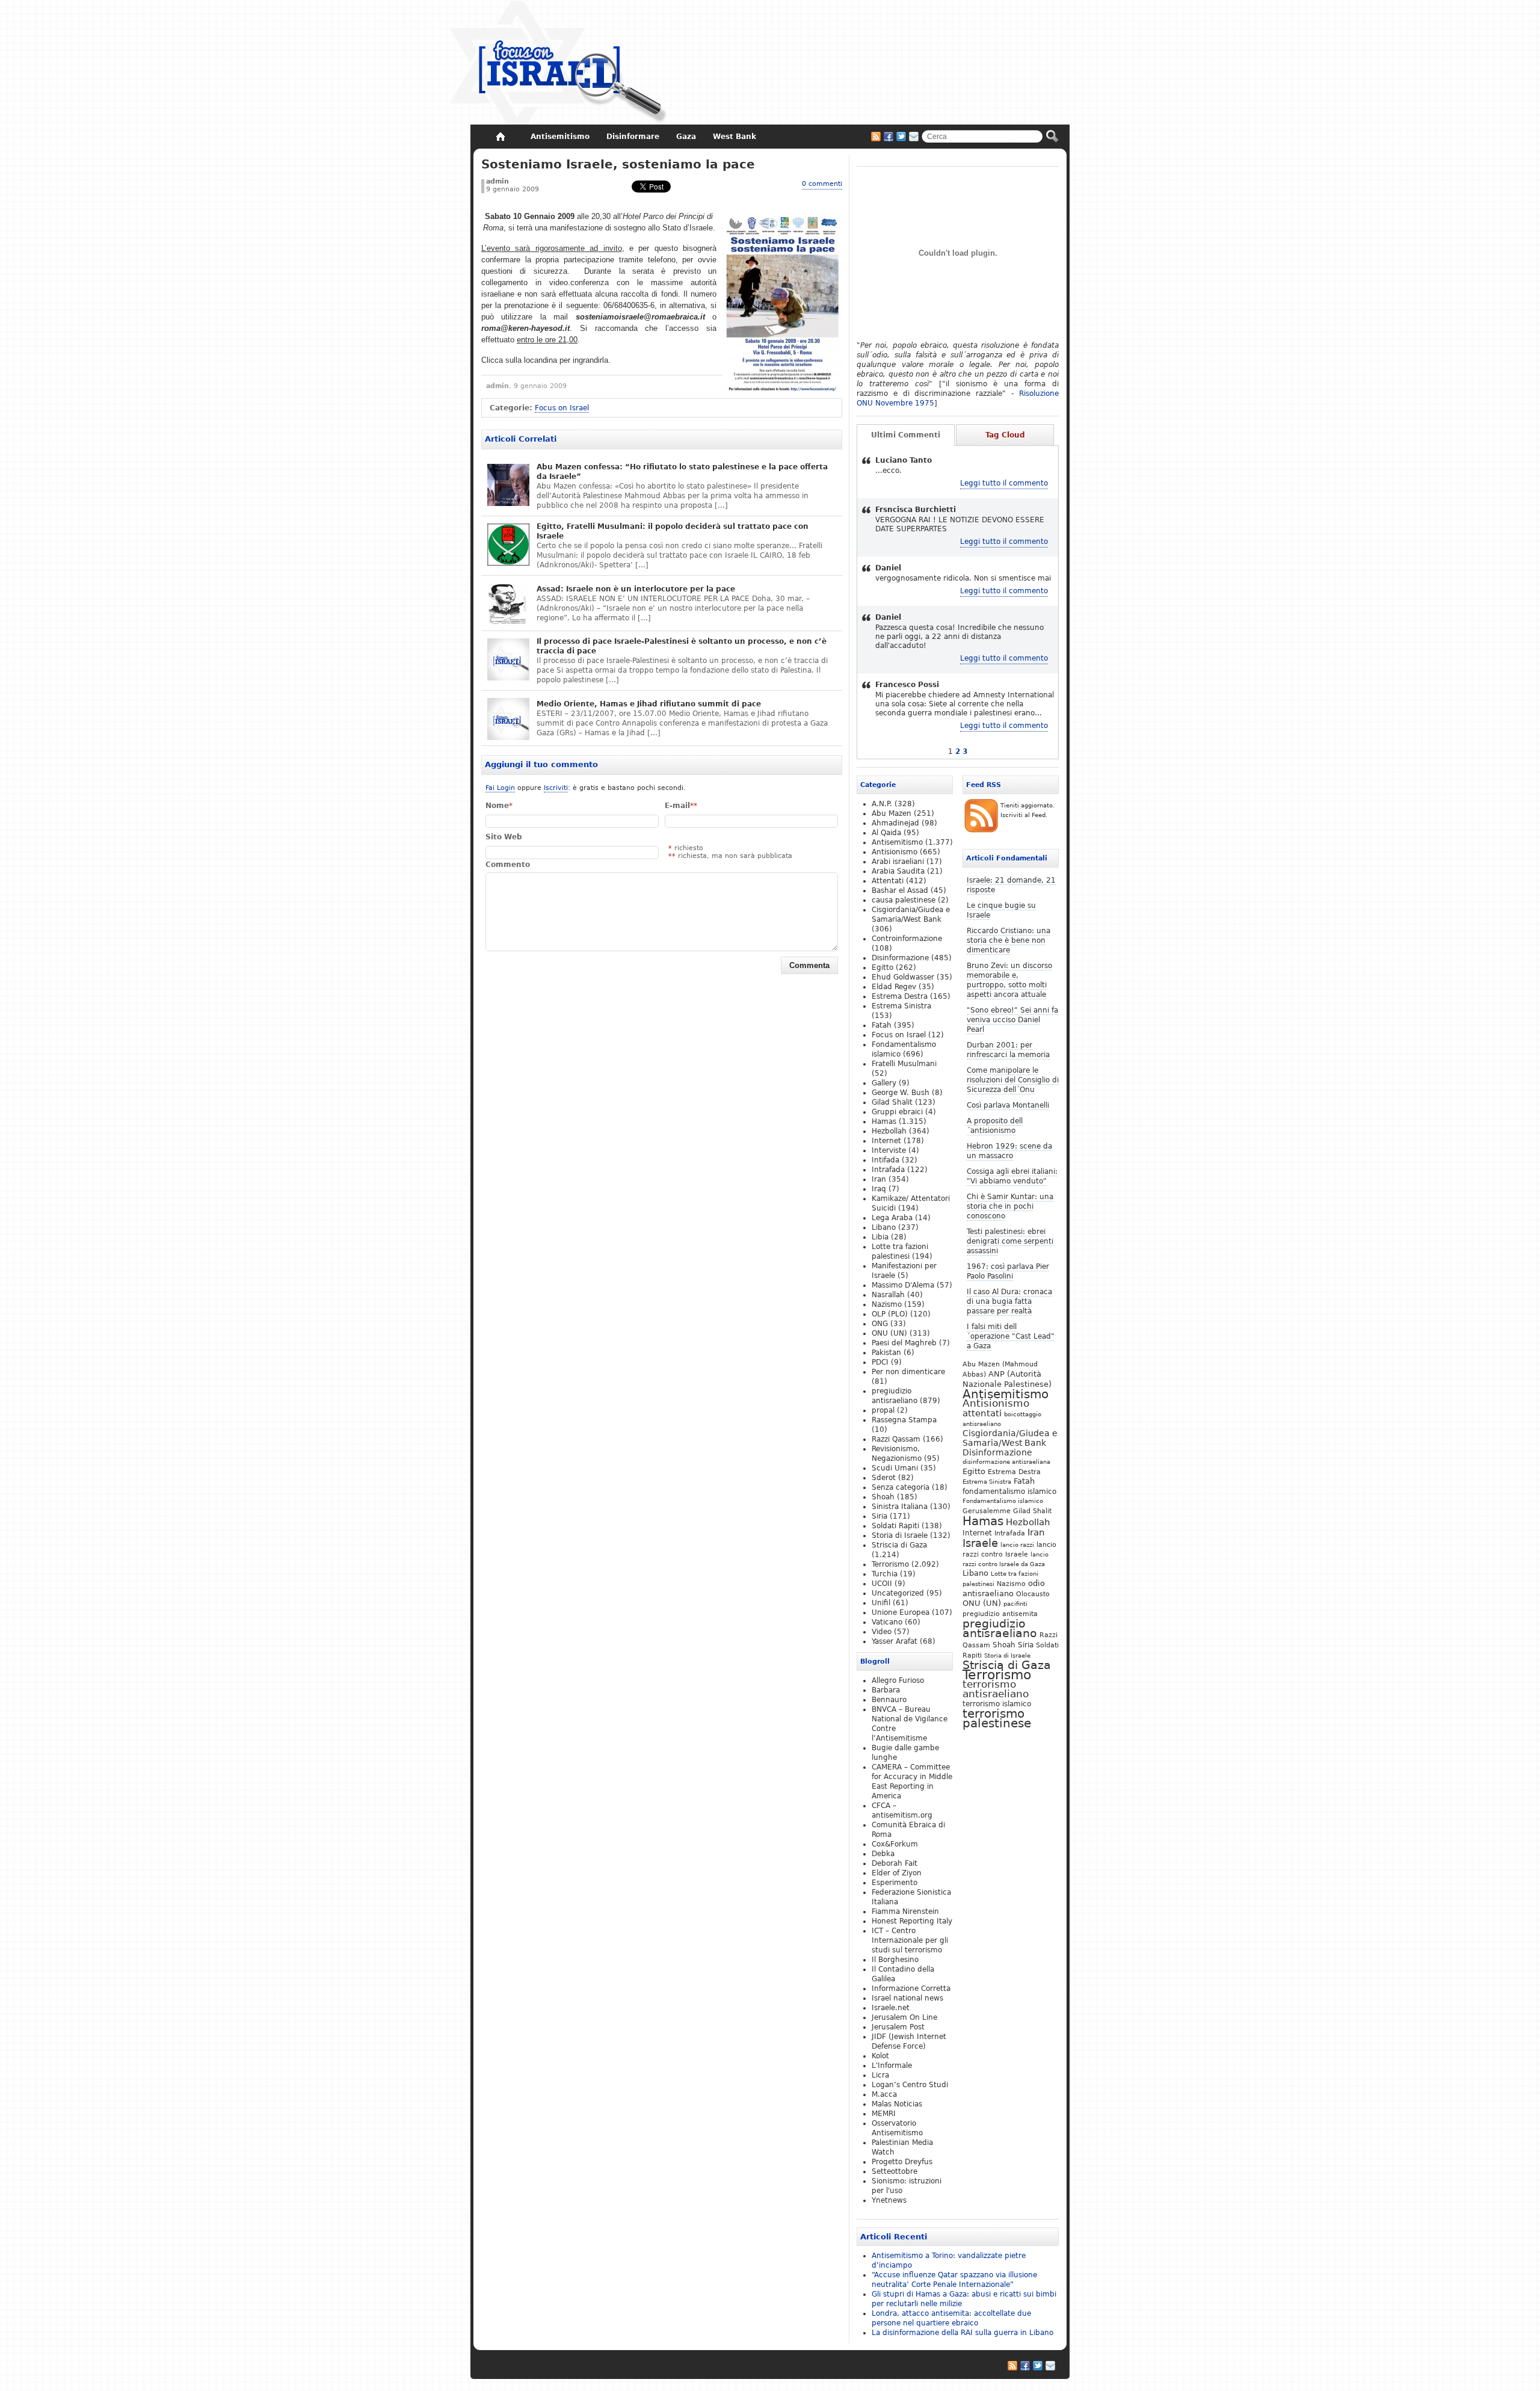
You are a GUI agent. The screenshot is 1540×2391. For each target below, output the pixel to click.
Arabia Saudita (898, 871)
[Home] (500, 137)
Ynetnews (889, 2200)
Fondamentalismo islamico (1003, 1501)
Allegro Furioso (898, 1680)
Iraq (879, 1189)
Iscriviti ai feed (876, 137)
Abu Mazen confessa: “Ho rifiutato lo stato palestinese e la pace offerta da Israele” (682, 472)
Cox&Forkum (895, 1844)
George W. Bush (901, 1093)
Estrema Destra (1014, 1472)
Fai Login (500, 788)
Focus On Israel (559, 63)
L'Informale (892, 2066)
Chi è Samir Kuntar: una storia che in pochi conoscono (1010, 1206)
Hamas (983, 1521)
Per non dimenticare (908, 1372)
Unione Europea (901, 1612)
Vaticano (887, 1622)
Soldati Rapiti (895, 1526)
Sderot (884, 1478)
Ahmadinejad (895, 823)
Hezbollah (1028, 1522)
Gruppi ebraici (897, 1112)
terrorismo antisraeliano (996, 1689)
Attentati (888, 881)
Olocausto (1033, 1594)
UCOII (882, 1584)
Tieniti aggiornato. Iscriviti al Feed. (1027, 810)
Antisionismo (996, 1403)
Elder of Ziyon (897, 1873)
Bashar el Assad (900, 890)
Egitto (974, 1471)
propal (883, 1410)
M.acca (884, 2094)
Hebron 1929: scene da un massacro (1009, 1151)
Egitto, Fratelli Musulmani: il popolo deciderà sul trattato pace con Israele (673, 531)
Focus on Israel (562, 408)
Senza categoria (901, 1487)
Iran (1036, 1532)
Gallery (884, 1083)
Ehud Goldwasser (903, 977)
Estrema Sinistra (987, 1482)
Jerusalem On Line (904, 2017)
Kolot (880, 2056)
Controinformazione (907, 939)
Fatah (1024, 1481)
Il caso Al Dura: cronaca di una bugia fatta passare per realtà (1009, 1301)
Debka (883, 1854)
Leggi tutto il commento (1004, 483)
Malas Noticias (897, 2104)
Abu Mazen (892, 813)
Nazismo (1011, 1584)
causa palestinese (904, 900)
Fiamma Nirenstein (905, 1911)
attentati (982, 1413)
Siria (1026, 1645)
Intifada (885, 1160)
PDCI (880, 1362)
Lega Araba (892, 1218)
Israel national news (907, 1998)
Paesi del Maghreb (904, 1343)
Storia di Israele (1007, 1655)
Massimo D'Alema (903, 1285)
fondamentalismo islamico (1009, 1492)
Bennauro (889, 1700)
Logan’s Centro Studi (910, 2085)
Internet (977, 1533)
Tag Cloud (1005, 435)
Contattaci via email (914, 137)
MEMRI (884, 2114)
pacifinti (1015, 1604)
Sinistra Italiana (900, 1507)
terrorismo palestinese (997, 1718)
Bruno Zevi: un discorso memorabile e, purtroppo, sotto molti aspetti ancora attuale (1009, 980)
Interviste (889, 1150)
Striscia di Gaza (1007, 1665)
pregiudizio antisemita (1000, 1614)
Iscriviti (556, 788)
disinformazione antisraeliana (1006, 1462)
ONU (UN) (982, 1603)
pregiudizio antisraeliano (1000, 1628)
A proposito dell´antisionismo (995, 1126)
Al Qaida (886, 833)
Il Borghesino (895, 1960)
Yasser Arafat (895, 1641)
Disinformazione (997, 1452)
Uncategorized (898, 1593)
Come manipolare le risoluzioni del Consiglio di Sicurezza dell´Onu (1013, 1080)
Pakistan (886, 1353)
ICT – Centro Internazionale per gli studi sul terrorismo (910, 1940)
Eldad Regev (894, 987)
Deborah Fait (895, 1863)
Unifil (881, 1603)
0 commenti (822, 184)
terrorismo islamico (997, 1704)
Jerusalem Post (898, 2027)
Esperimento (895, 1883)
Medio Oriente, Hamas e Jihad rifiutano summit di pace (649, 704)
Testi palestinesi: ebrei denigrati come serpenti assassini (1010, 1241)
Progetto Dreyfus (902, 2162)
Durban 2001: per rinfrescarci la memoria (1008, 1050)
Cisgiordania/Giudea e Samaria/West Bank (1010, 1438)
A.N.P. (882, 804)
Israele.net (891, 2008)
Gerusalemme (987, 1511)
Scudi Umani (895, 1468)
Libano (975, 1573)
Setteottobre (895, 2171)
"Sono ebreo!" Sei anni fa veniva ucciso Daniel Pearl (1012, 1020)
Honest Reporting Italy (912, 1921)
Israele (980, 1543)
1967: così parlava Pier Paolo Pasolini (1008, 1271)
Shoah (1004, 1645)
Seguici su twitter (901, 137)
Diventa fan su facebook (889, 137)
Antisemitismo (1006, 1394)
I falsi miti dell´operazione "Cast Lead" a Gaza (1011, 1336)
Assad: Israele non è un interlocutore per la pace (636, 589)
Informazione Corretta (911, 1988)
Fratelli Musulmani (904, 1064)
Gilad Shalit (1032, 1511)
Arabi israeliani (898, 862)
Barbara (886, 1690)
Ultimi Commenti (906, 435)
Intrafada (1010, 1533)
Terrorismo (997, 1675)
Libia (880, 1237)
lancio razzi (1017, 1544)
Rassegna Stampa (904, 1420)
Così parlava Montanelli (1008, 1105)
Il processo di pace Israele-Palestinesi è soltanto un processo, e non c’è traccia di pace (682, 646)
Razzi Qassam (896, 1439)
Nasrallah (888, 1295)
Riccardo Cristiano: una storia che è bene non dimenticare (1009, 940)
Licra (880, 2075)
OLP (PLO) (890, 1314)
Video (882, 1632)
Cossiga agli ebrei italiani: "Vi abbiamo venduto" (1012, 1176)
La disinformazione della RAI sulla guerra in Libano (962, 2333)
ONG (880, 1324)
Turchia (885, 1574)
